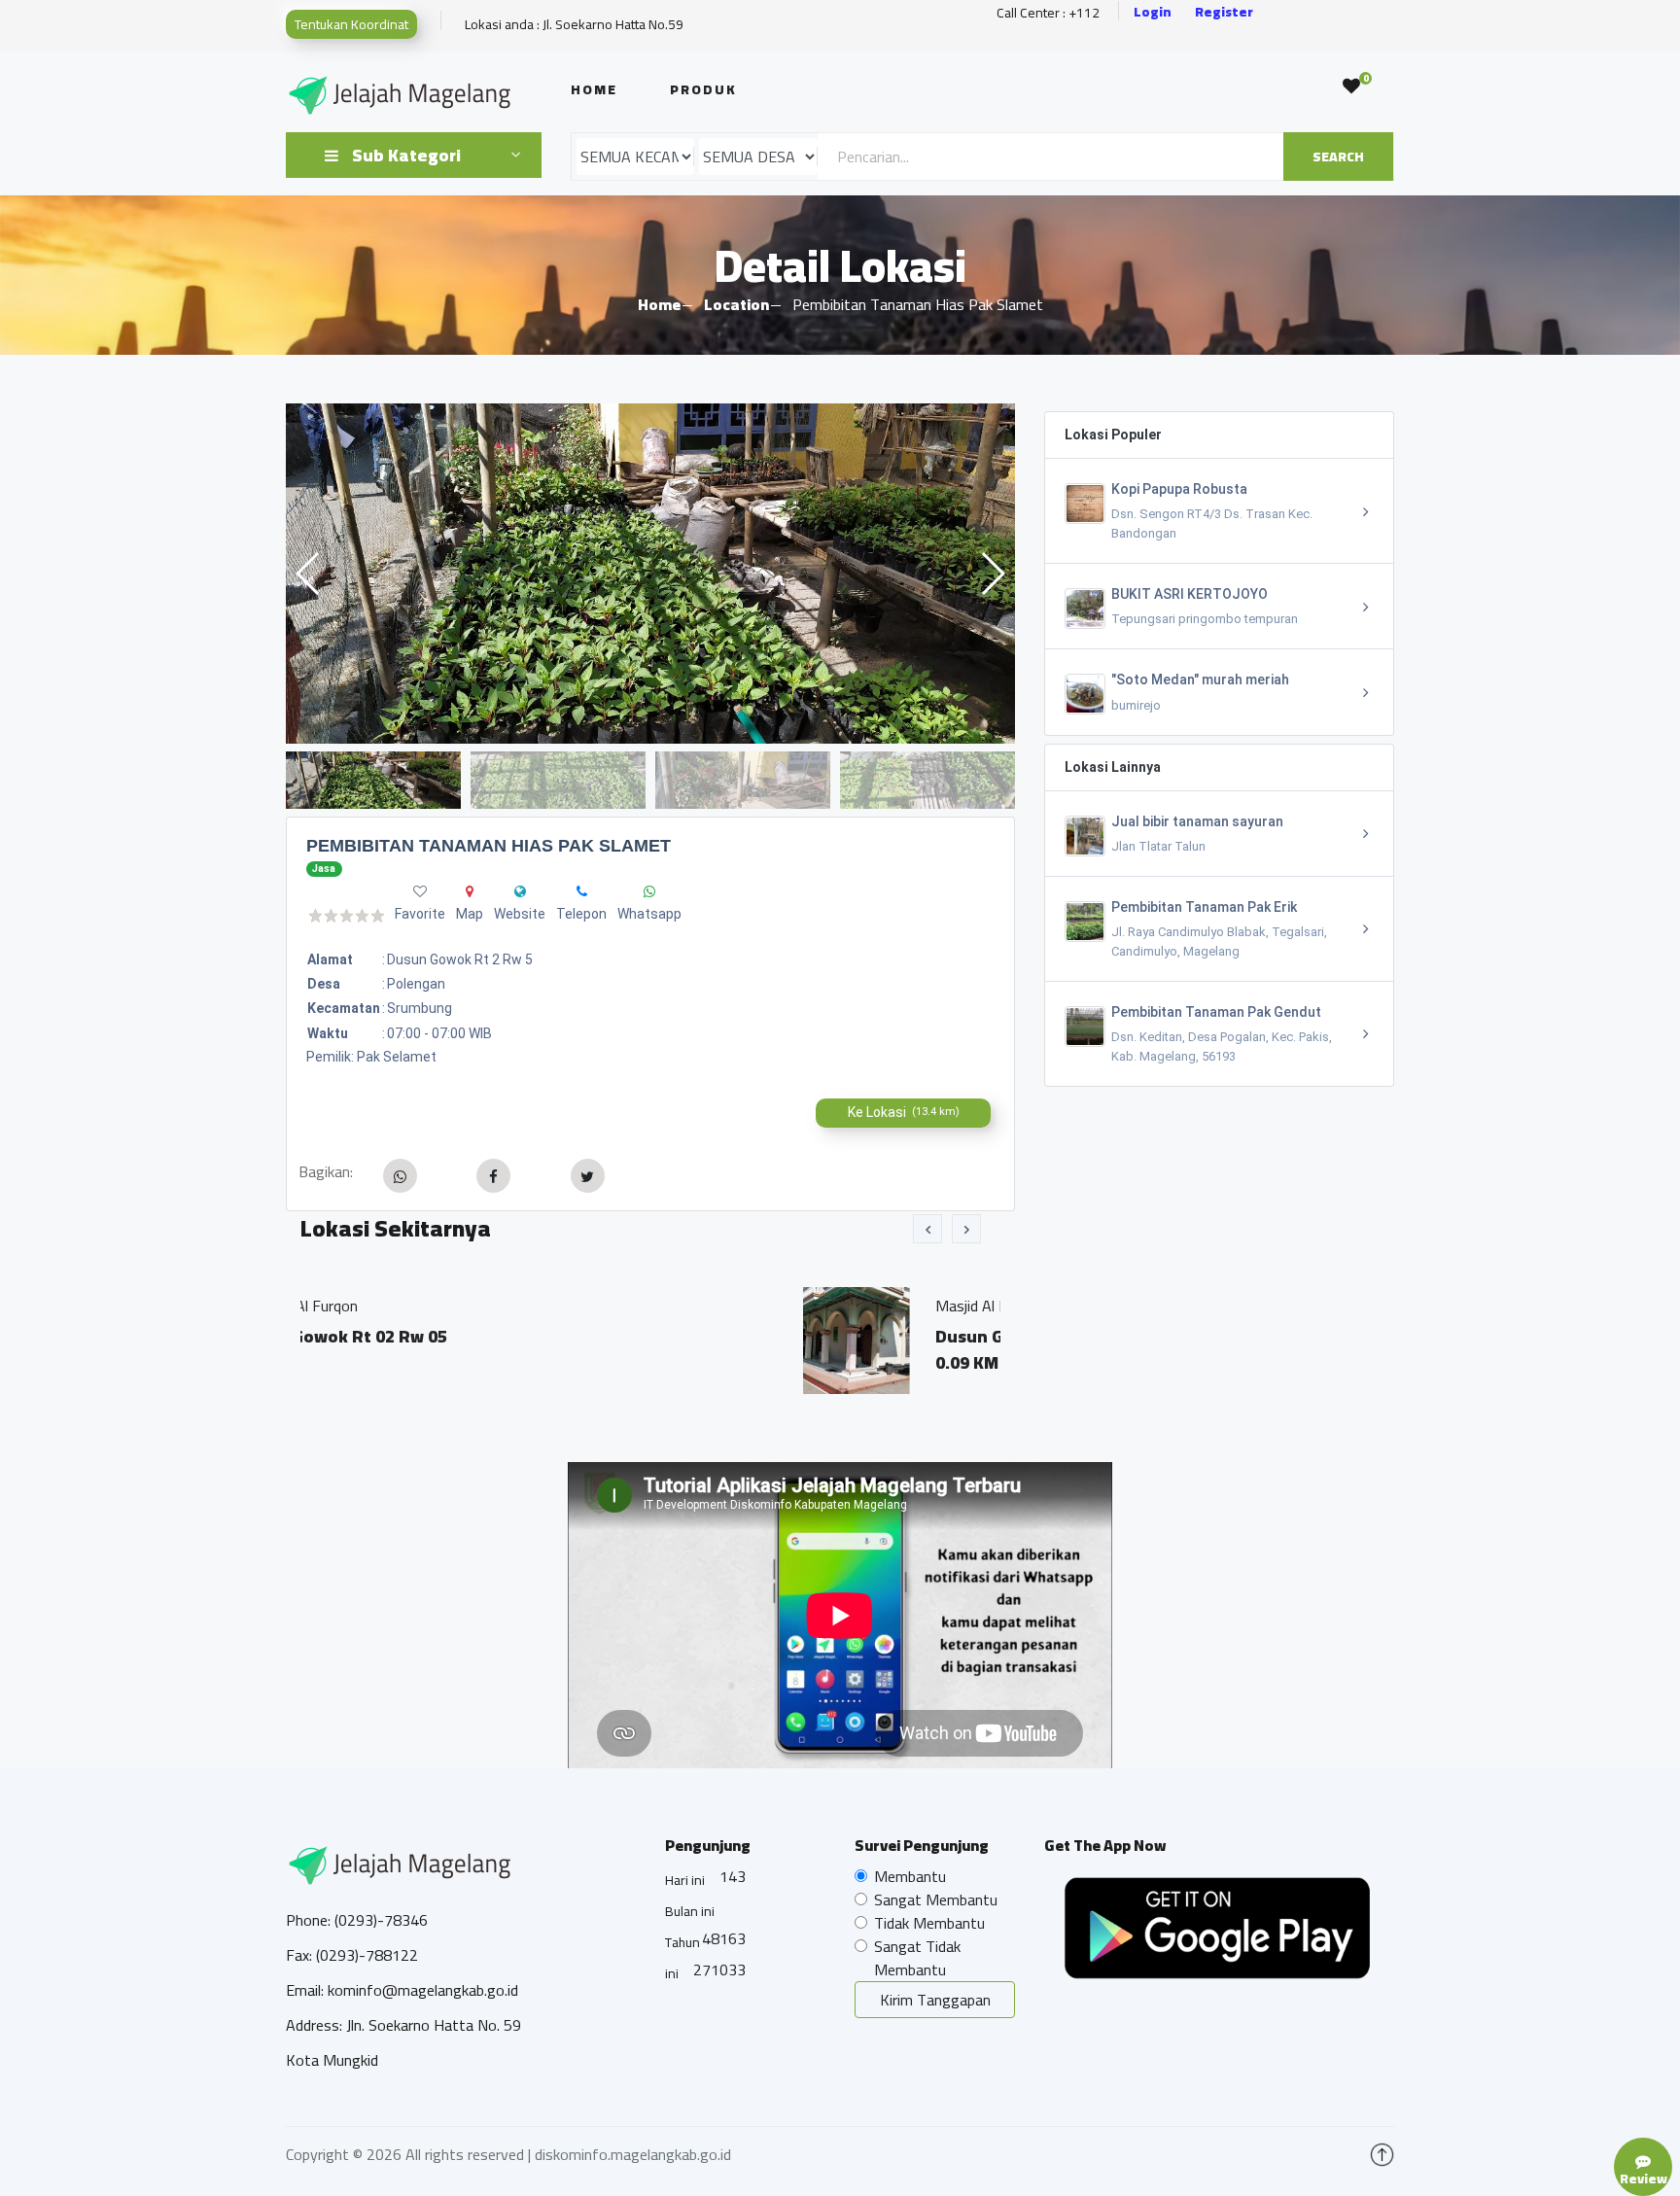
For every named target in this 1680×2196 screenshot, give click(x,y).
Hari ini (685, 1880)
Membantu (910, 1876)
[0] (1351, 87)
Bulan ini (690, 1911)
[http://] (520, 891)
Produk (703, 89)
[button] (992, 574)
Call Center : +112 (1048, 13)
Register (1224, 12)
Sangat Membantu (936, 1900)
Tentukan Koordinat (351, 24)
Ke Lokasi (904, 1112)
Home (594, 89)
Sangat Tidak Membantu (917, 1958)
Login (1153, 12)
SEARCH (1338, 157)
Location (736, 304)
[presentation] (927, 1229)
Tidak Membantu (929, 1923)
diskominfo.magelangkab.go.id (633, 2154)
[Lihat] (650, 574)
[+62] (582, 891)
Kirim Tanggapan (935, 2000)
